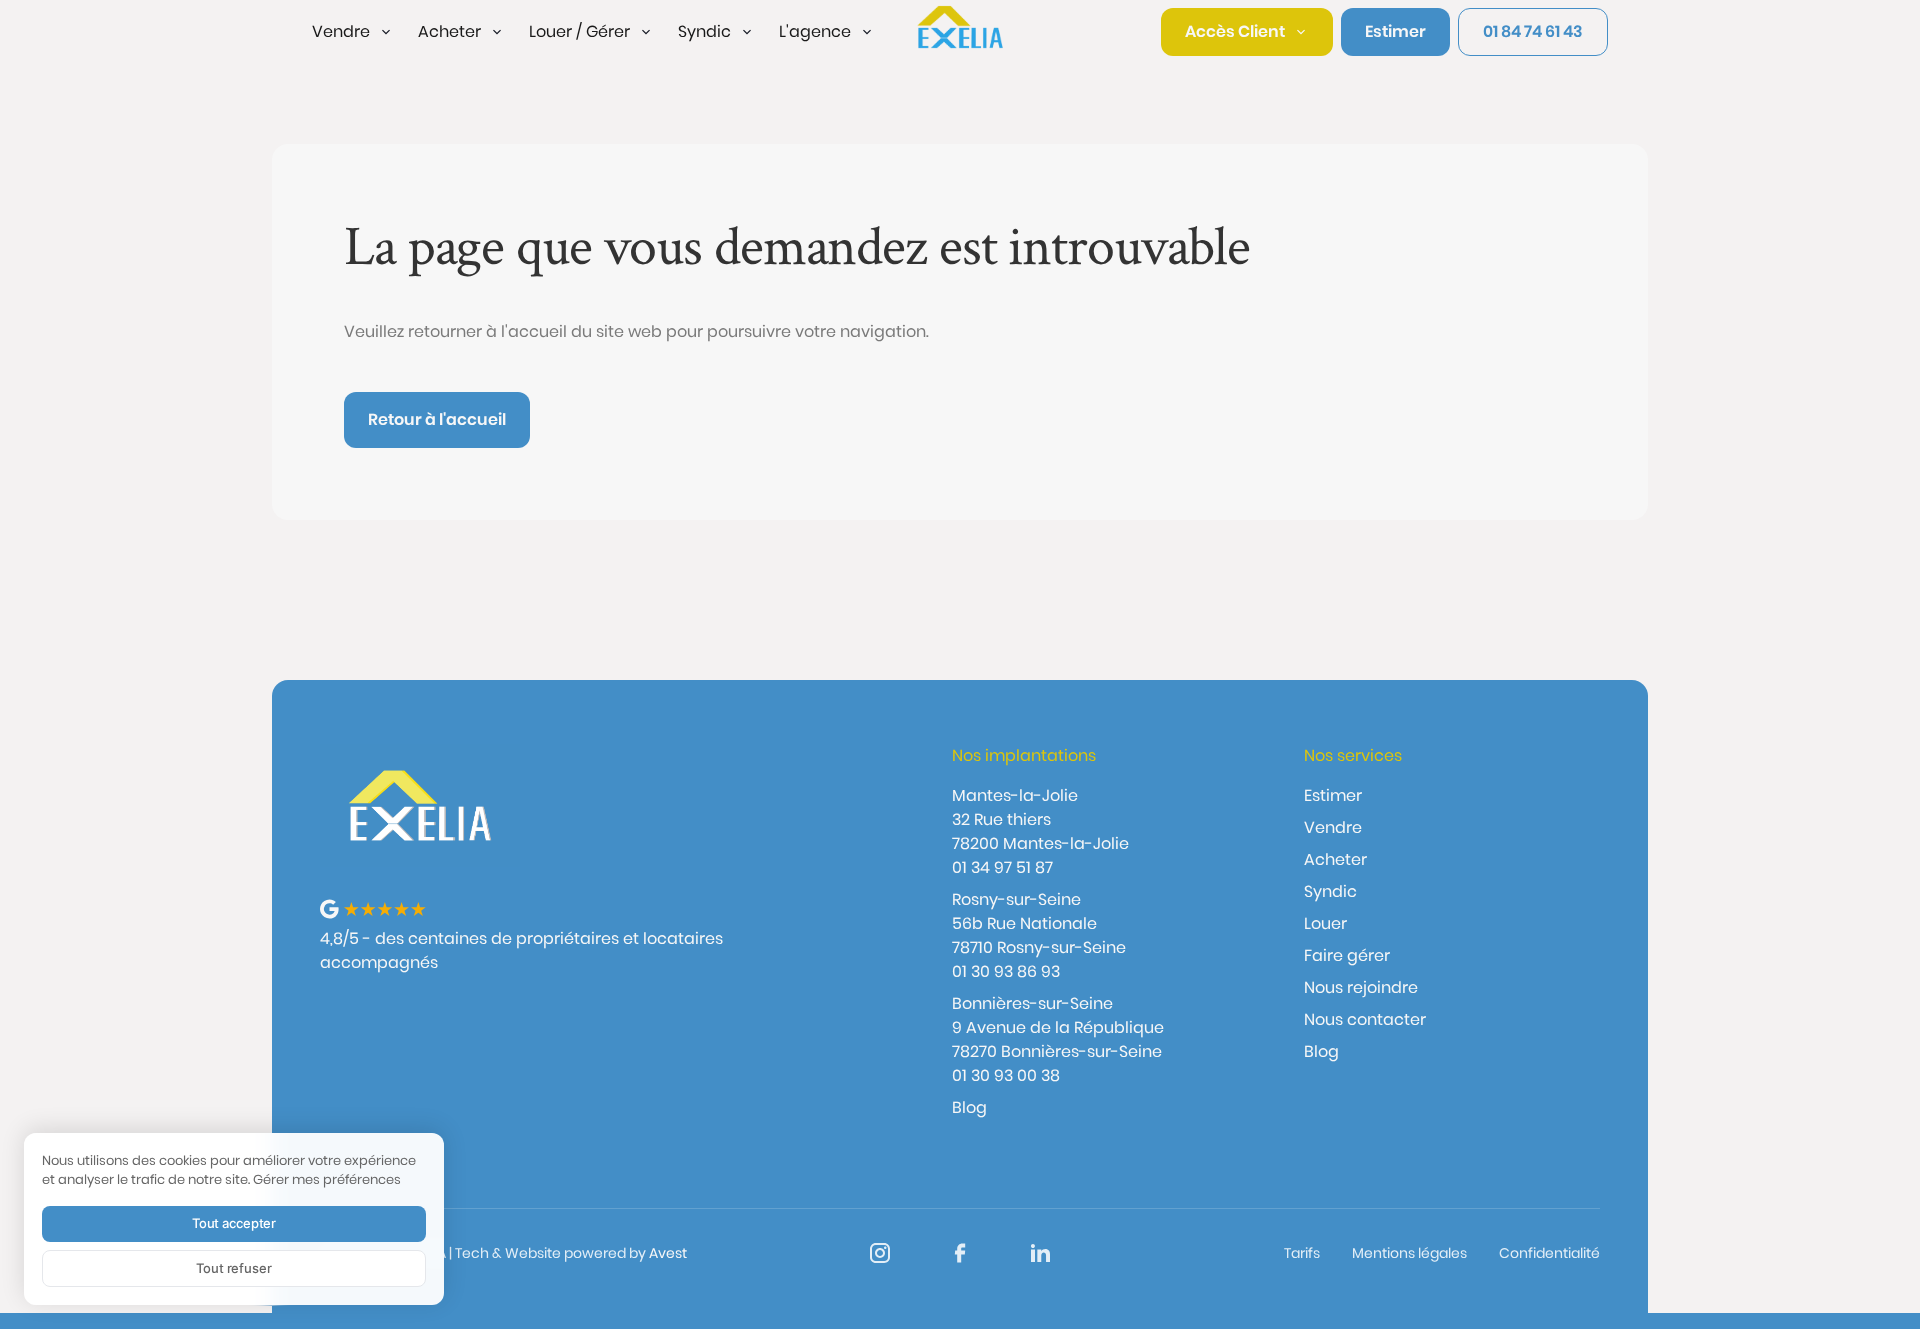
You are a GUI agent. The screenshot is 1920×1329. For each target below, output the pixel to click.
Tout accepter (234, 1223)
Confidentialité (1549, 1253)
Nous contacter (1365, 1019)
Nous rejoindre (1361, 987)
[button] (353, 32)
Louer (1325, 923)
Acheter (1335, 859)
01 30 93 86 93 (1006, 971)
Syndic (1330, 891)
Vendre (1333, 827)
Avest (668, 1253)
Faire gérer (1347, 955)
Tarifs (1302, 1253)
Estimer (1333, 795)
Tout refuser (233, 1268)
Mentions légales (1409, 1253)
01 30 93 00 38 (1006, 1075)
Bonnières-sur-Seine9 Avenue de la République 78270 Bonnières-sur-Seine (1058, 1027)
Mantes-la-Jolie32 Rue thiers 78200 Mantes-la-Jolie (1040, 819)
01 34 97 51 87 (1002, 867)
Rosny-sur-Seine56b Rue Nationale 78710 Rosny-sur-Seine (1039, 923)
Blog (969, 1107)
